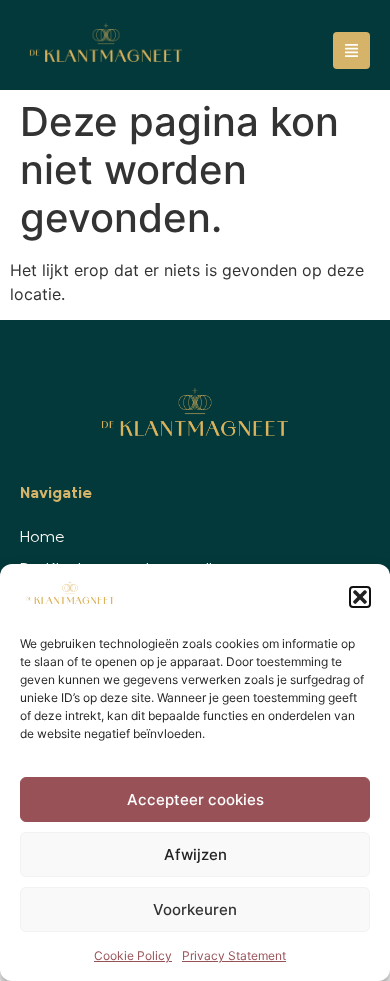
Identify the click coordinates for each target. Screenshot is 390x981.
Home (42, 538)
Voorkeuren (195, 909)
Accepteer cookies (195, 799)
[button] (360, 597)
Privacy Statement (234, 955)
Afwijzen (195, 854)
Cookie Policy (133, 955)
